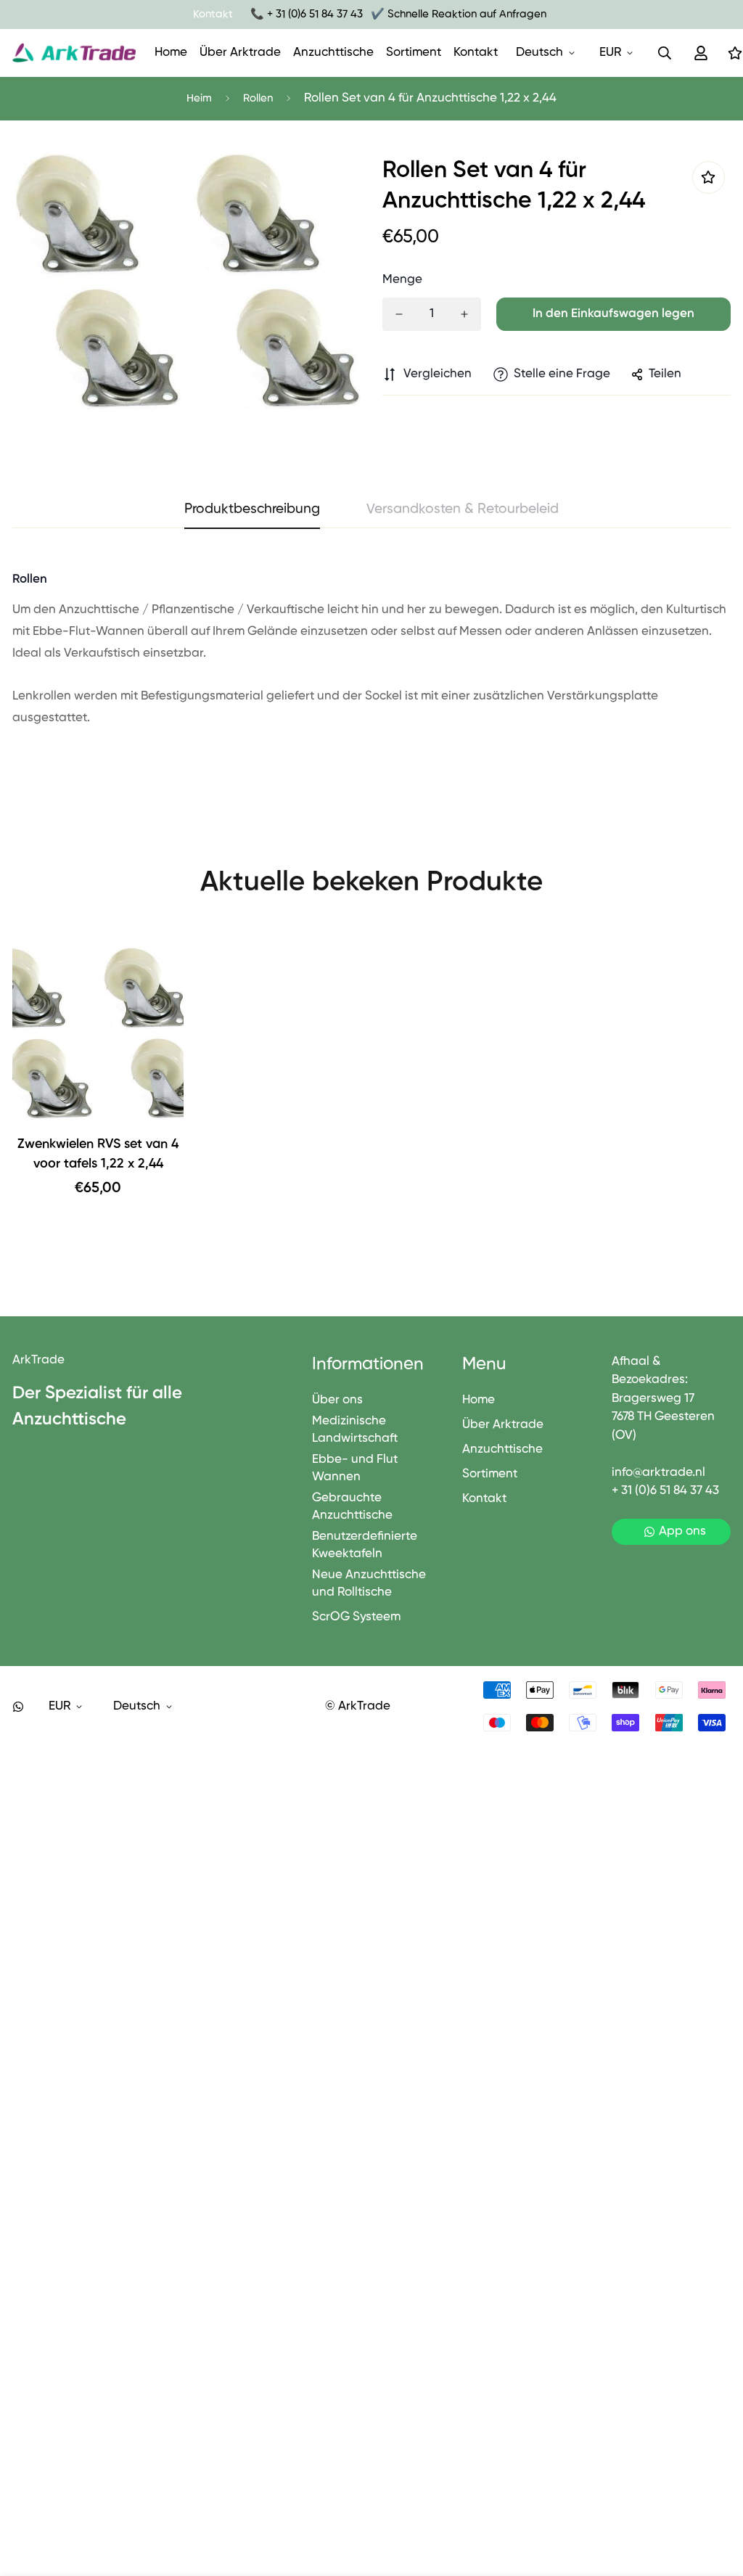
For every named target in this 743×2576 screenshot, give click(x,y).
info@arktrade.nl (658, 1473)
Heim (199, 98)
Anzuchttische (333, 53)
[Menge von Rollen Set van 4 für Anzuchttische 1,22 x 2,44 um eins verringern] (399, 314)
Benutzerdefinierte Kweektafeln (365, 1545)
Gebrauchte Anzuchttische (352, 1507)
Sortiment (414, 53)
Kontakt (476, 53)
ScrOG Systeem (356, 1617)
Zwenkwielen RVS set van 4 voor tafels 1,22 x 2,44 (98, 1154)
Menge (402, 280)
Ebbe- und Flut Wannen (355, 1468)
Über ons (337, 1400)
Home (171, 53)
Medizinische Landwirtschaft (355, 1430)
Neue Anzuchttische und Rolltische (369, 1584)
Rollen (258, 98)
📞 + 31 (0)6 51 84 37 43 (307, 14)
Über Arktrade (240, 53)
